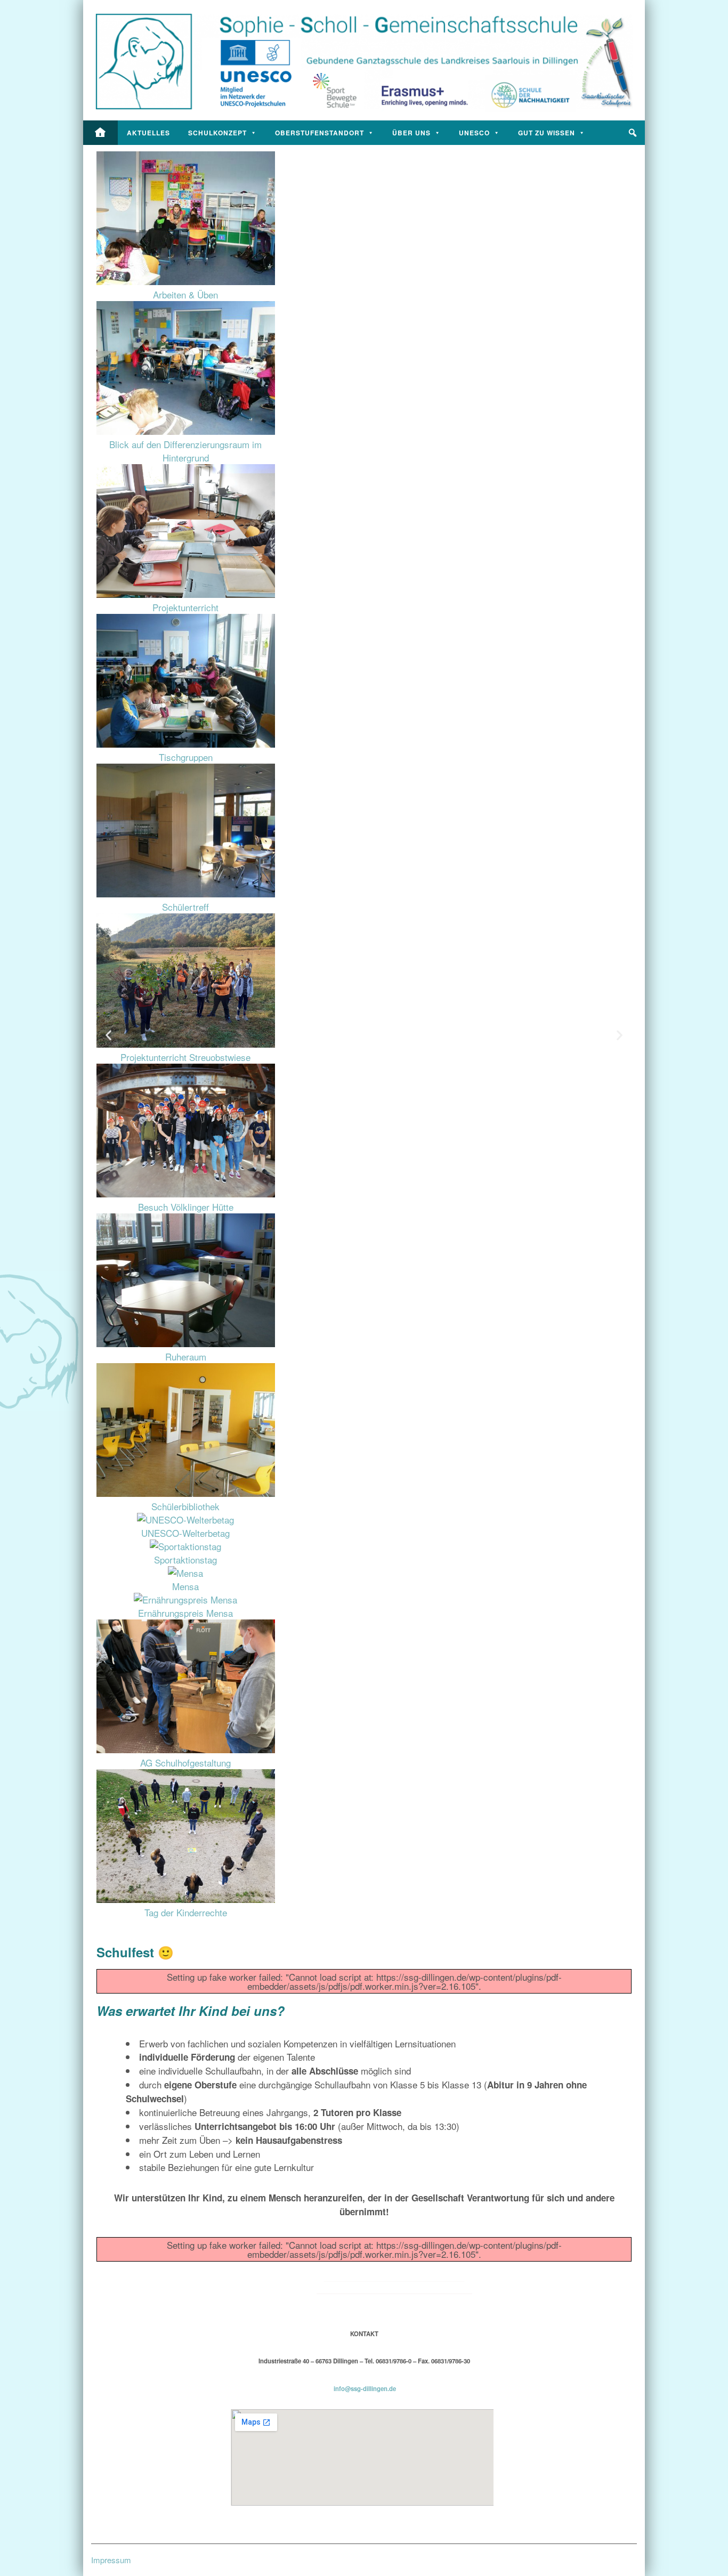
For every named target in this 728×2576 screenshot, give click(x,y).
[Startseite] (100, 133)
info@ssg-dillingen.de (365, 2388)
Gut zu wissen (547, 133)
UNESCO (474, 133)
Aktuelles (148, 133)
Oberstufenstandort (319, 133)
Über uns (411, 133)
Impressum (111, 2560)
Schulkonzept (217, 133)
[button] (633, 133)
